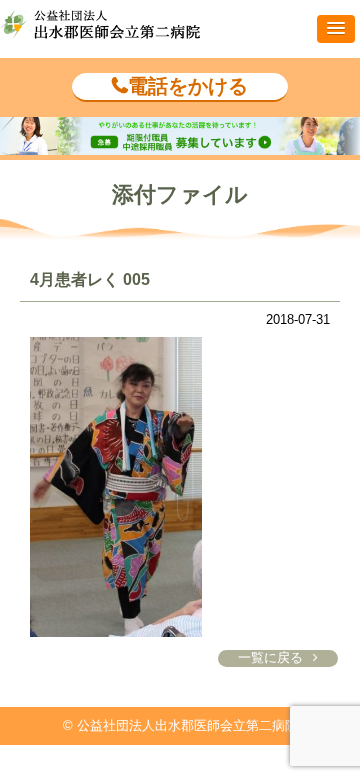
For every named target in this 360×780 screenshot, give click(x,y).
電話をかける (188, 86)
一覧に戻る (270, 657)
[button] (336, 29)
